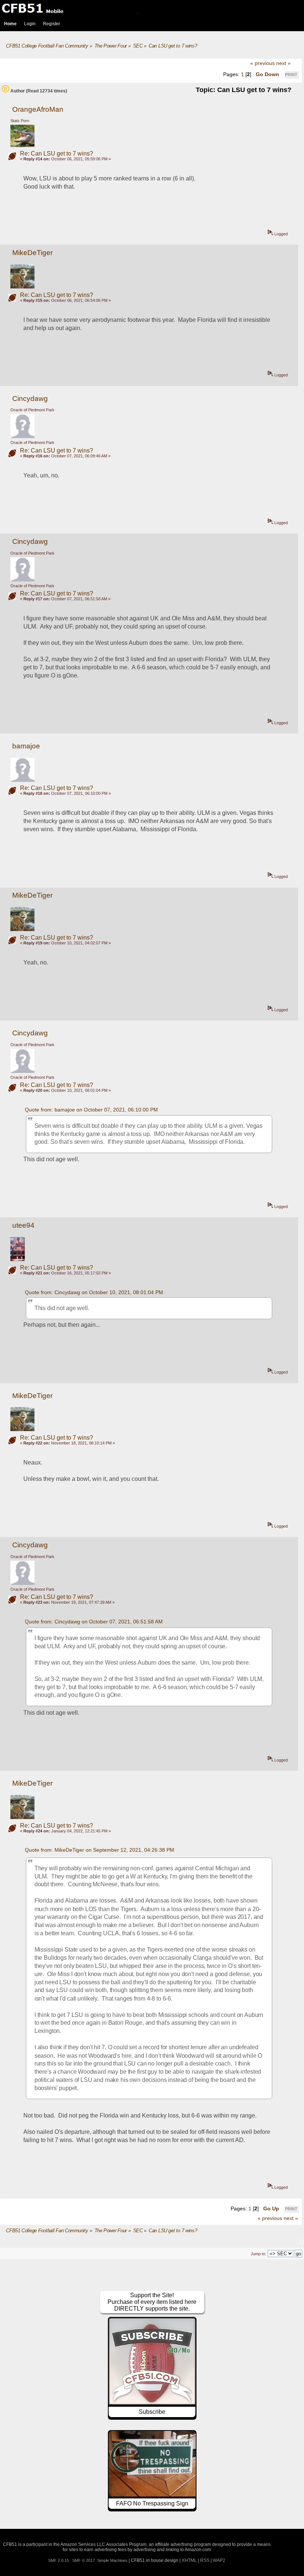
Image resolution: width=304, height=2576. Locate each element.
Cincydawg (30, 399)
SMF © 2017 (84, 2560)
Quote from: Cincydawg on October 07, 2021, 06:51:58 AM (94, 1622)
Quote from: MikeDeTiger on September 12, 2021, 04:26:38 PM (100, 1850)
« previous (262, 63)
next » (283, 63)
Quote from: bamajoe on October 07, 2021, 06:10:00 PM (91, 1110)
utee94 (23, 1225)
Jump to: (258, 2254)
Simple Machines (112, 2560)
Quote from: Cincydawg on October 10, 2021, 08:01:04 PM (94, 1292)
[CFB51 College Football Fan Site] (152, 8)
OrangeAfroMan (38, 109)
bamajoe (26, 746)
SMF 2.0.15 (59, 2560)
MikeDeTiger (32, 253)
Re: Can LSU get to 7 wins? (57, 154)
